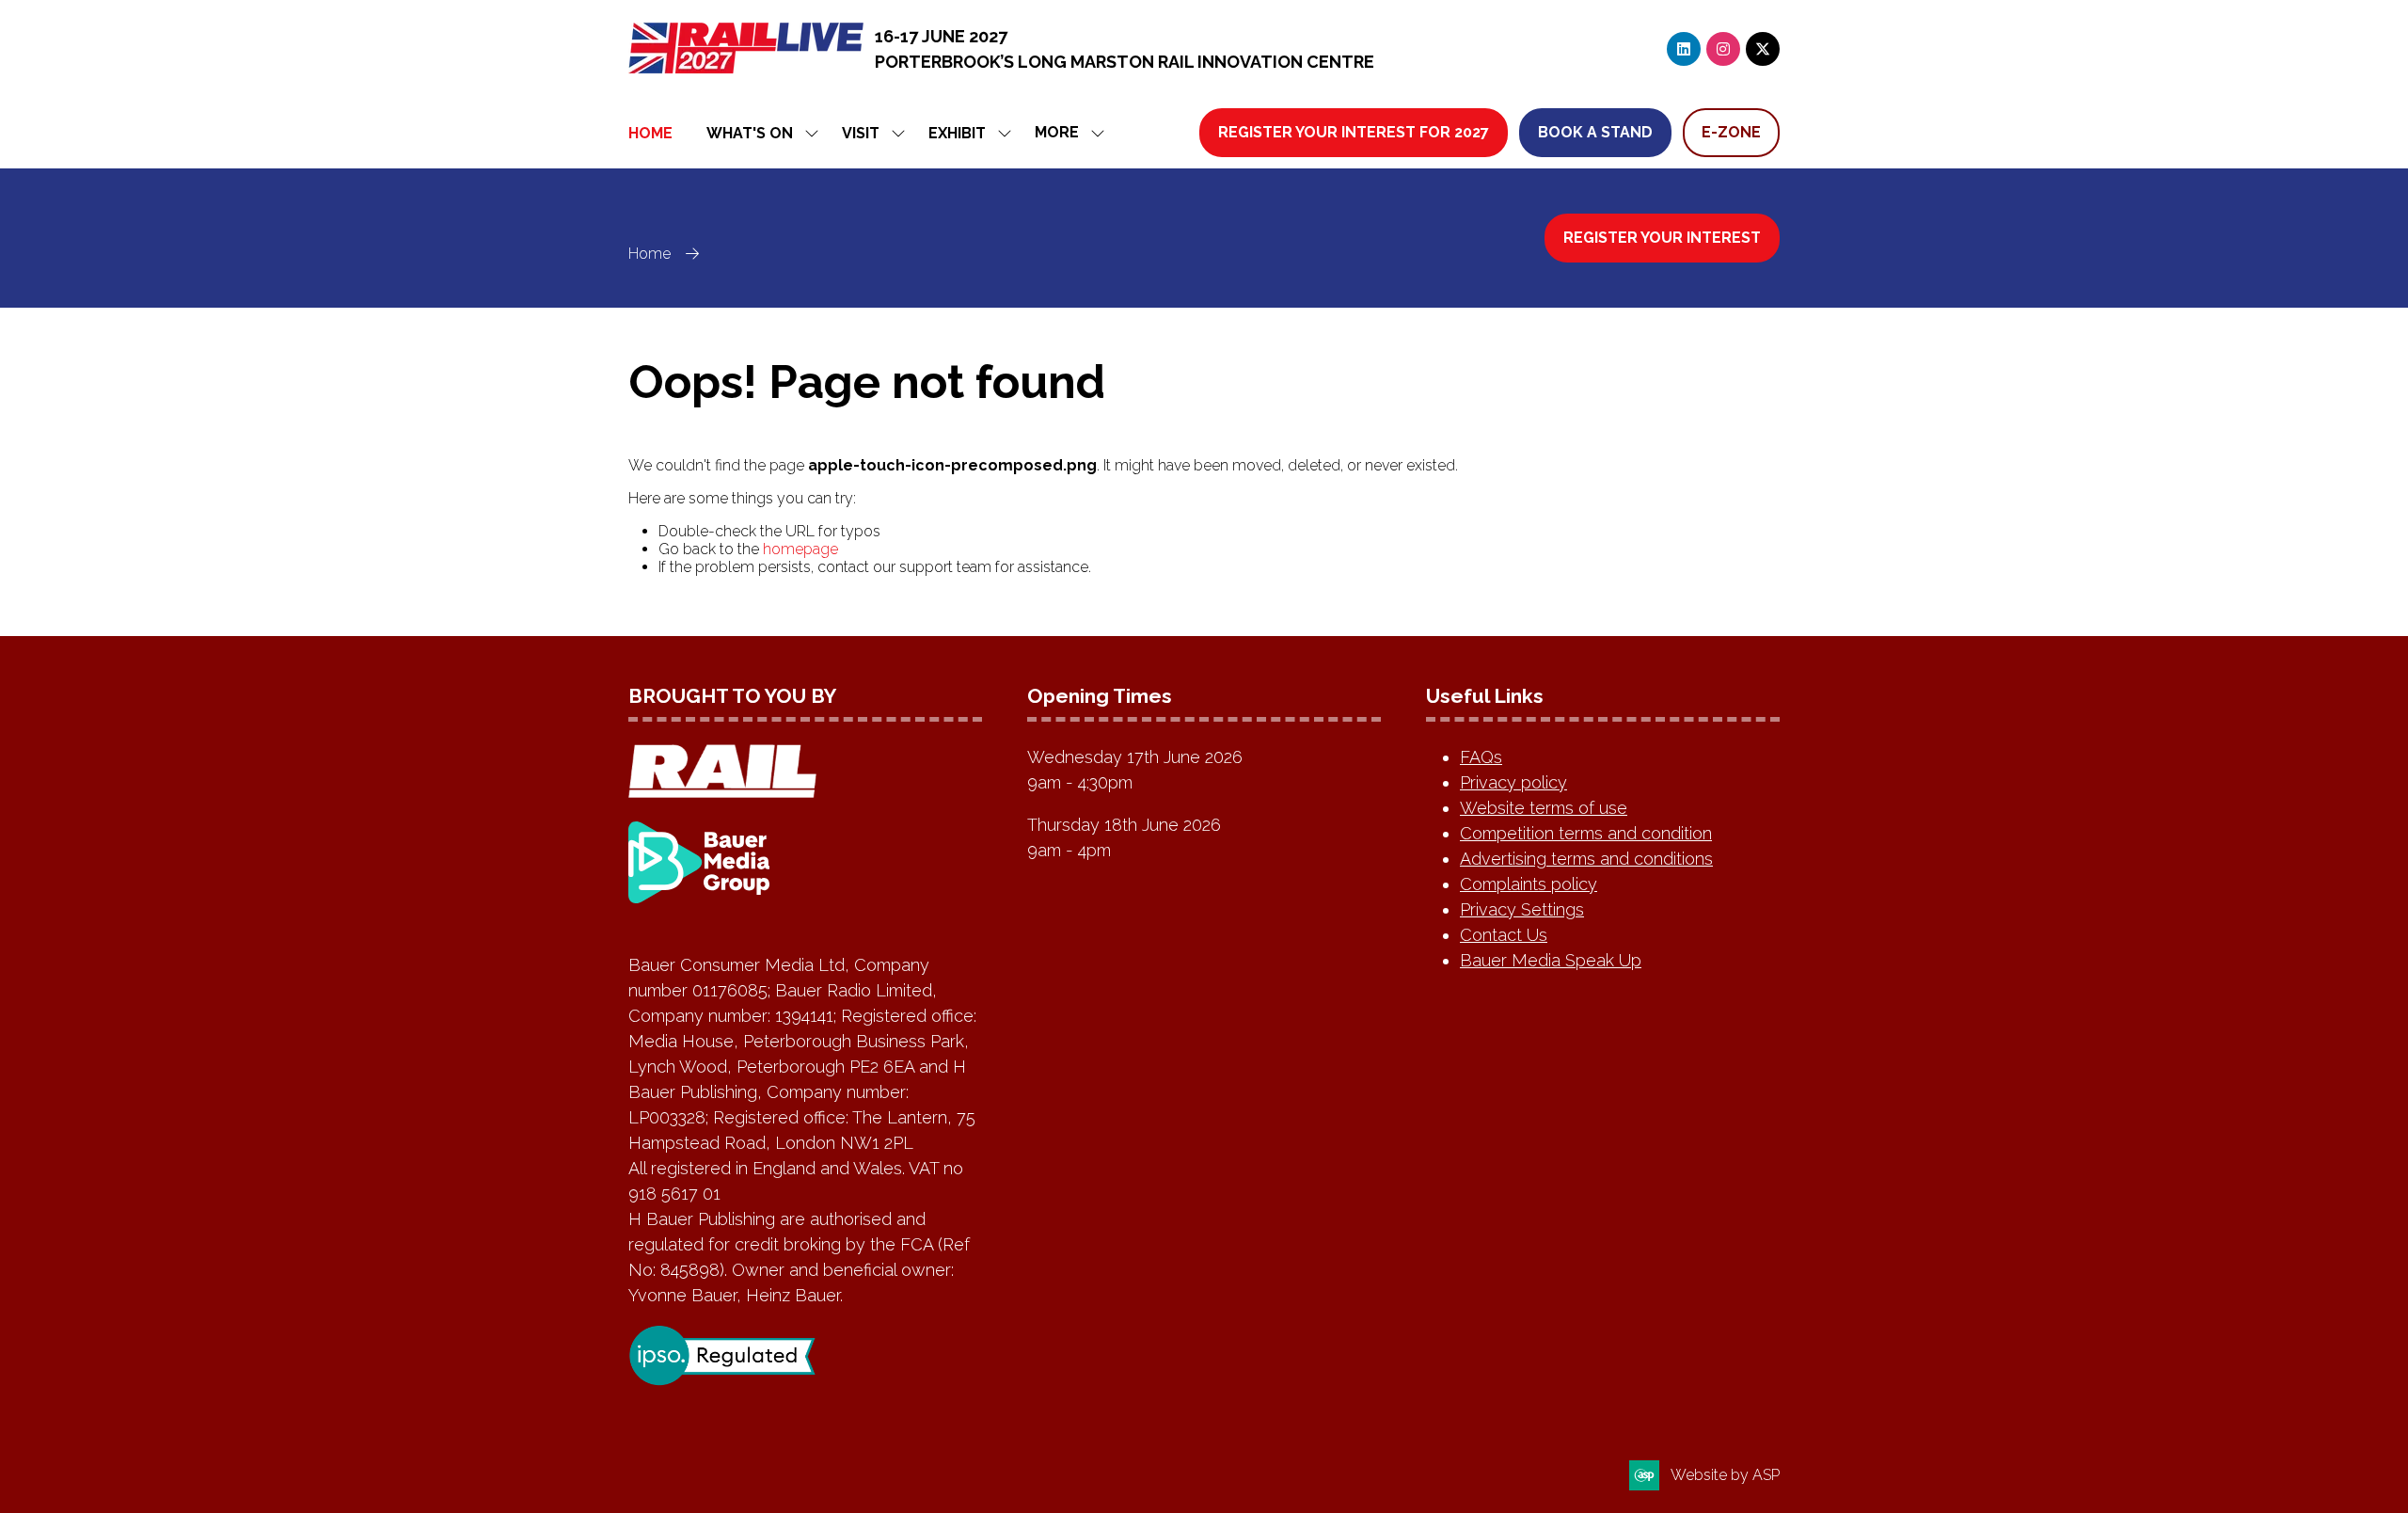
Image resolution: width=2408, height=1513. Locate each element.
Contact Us (1504, 935)
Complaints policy (1529, 884)
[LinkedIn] (1684, 49)
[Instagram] (1723, 49)
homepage (800, 549)
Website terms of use (1544, 808)
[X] (1763, 49)
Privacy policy (1513, 782)
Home (650, 133)
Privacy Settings (1522, 909)
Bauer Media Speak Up (1551, 960)
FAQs (1481, 757)
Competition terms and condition (1586, 833)
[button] (1064, 133)
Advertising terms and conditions (1586, 859)
